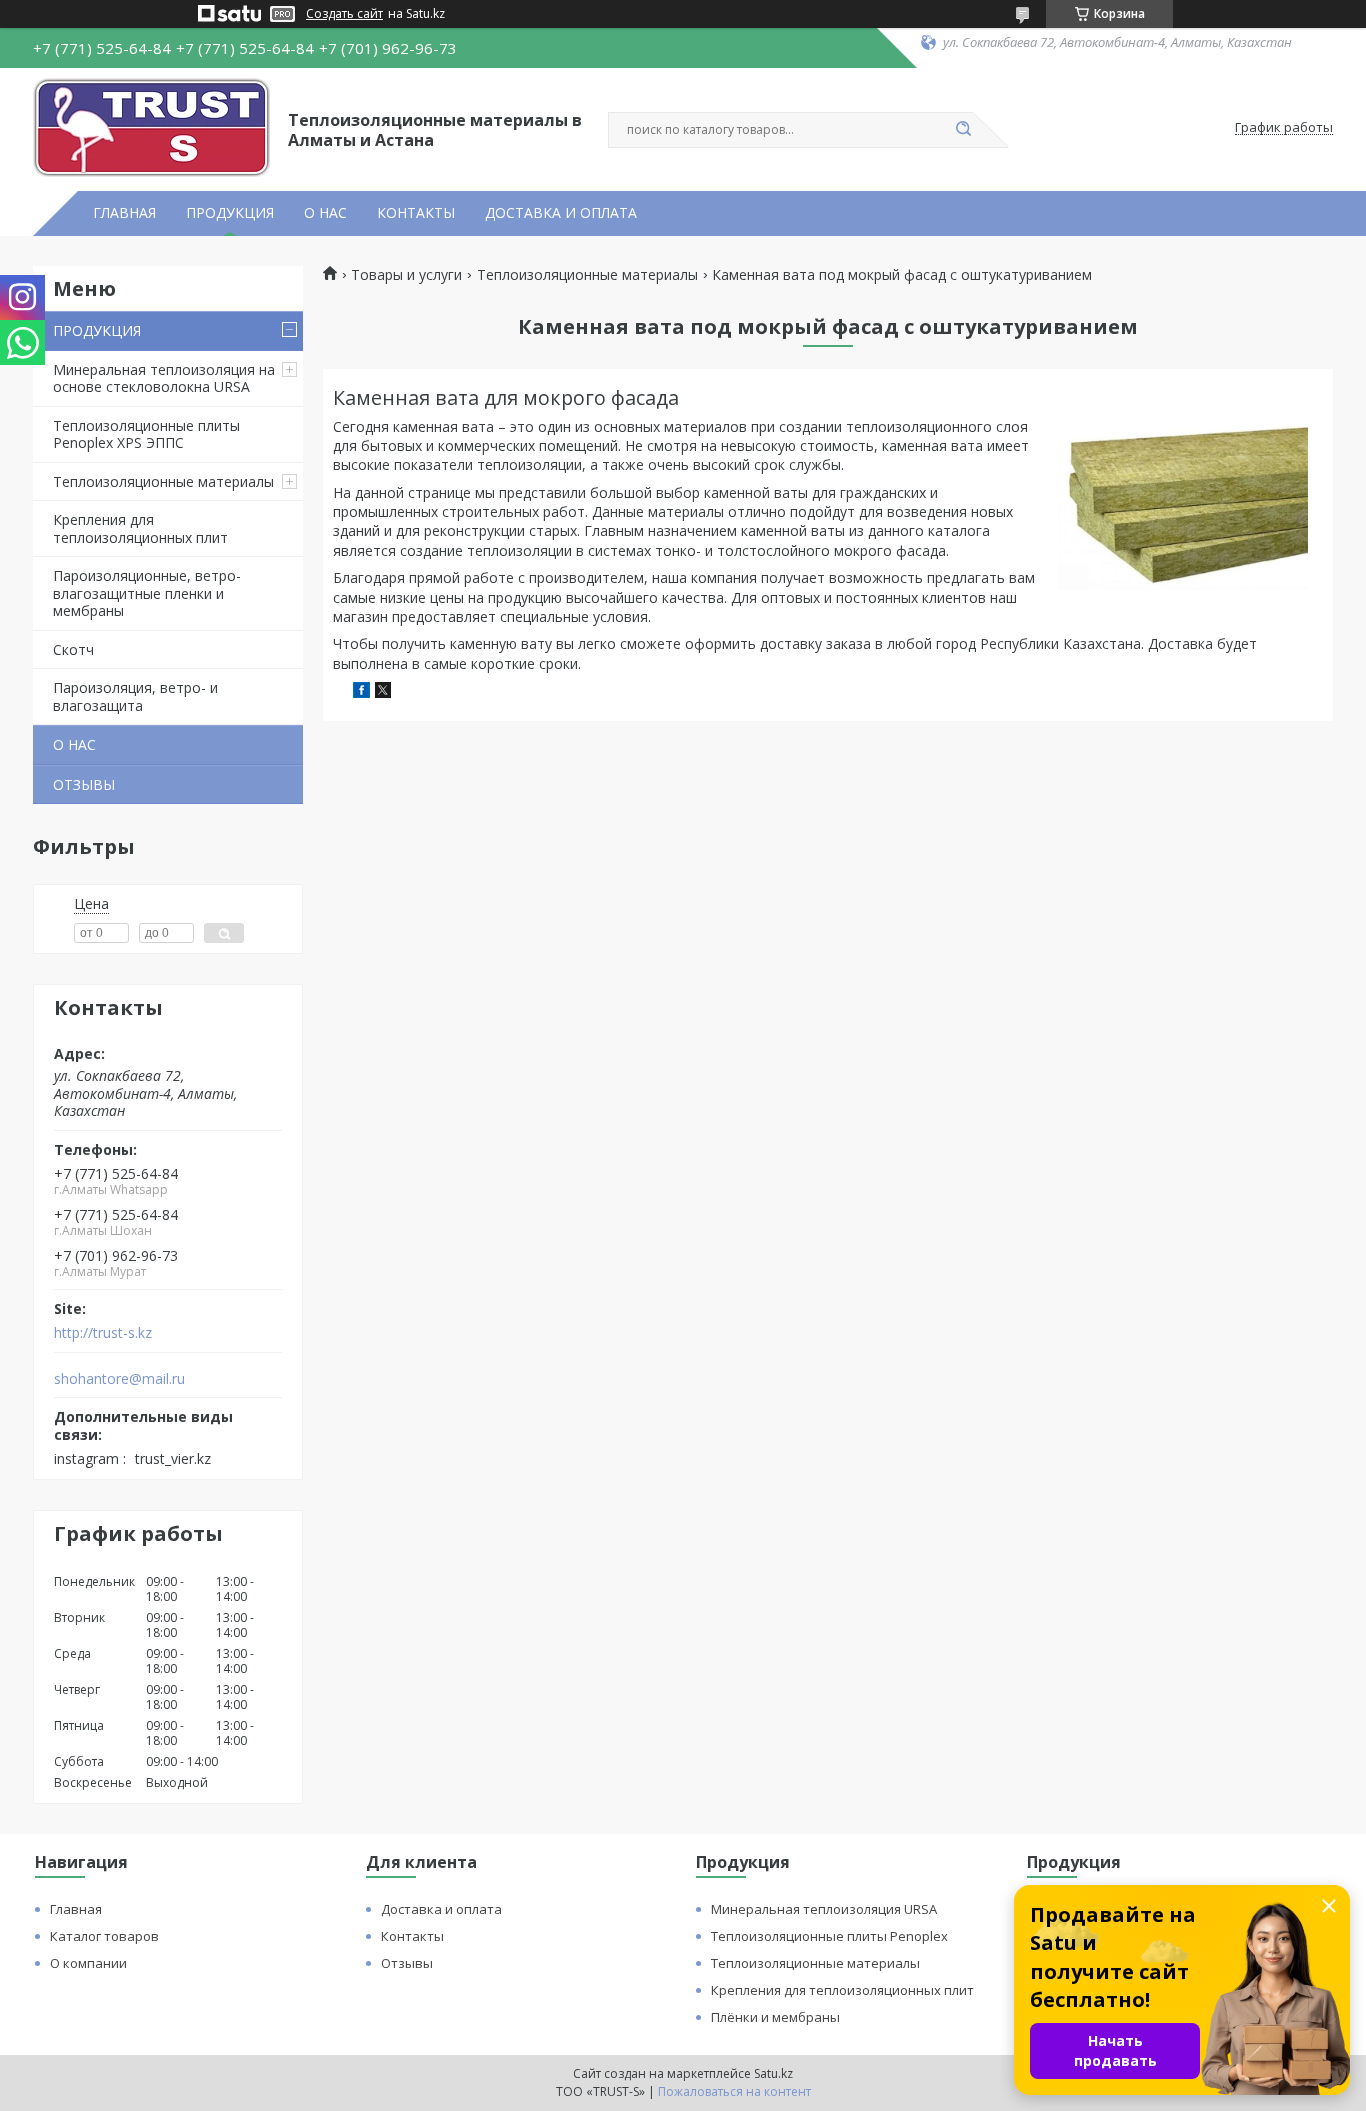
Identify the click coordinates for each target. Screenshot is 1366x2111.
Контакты (412, 1936)
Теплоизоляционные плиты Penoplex (829, 1936)
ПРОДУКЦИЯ (230, 213)
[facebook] (361, 692)
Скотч (73, 649)
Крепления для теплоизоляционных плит (140, 528)
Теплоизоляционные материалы (163, 481)
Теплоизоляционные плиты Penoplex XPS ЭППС (146, 434)
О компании (88, 1963)
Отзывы (407, 1963)
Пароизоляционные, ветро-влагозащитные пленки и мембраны (147, 593)
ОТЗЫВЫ (84, 784)
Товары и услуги (406, 275)
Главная (76, 1909)
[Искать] (963, 130)
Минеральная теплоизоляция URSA (824, 1909)
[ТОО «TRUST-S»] (151, 128)
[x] (383, 692)
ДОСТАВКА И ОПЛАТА (561, 213)
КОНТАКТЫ (416, 213)
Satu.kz (773, 2073)
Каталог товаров (104, 1936)
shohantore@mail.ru (119, 1379)
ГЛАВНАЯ (124, 213)
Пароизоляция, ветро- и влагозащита (135, 696)
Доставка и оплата (441, 1909)
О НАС (325, 213)
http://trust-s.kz (103, 1333)
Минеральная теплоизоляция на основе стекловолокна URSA (164, 378)
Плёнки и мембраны (775, 2017)
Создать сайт (344, 14)
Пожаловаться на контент (734, 2091)
